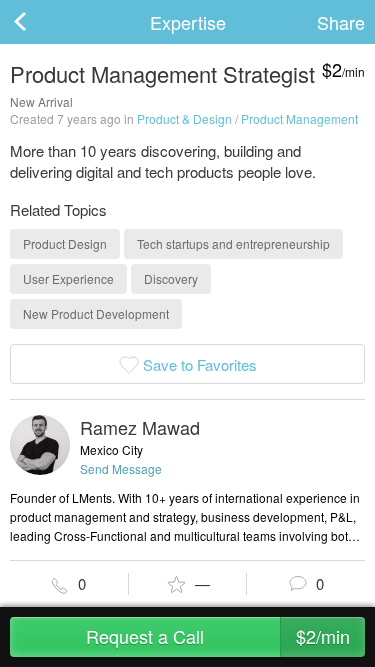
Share (341, 22)
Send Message (121, 468)
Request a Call (218, 636)
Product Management (299, 118)
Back (40, 22)
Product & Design (184, 118)
